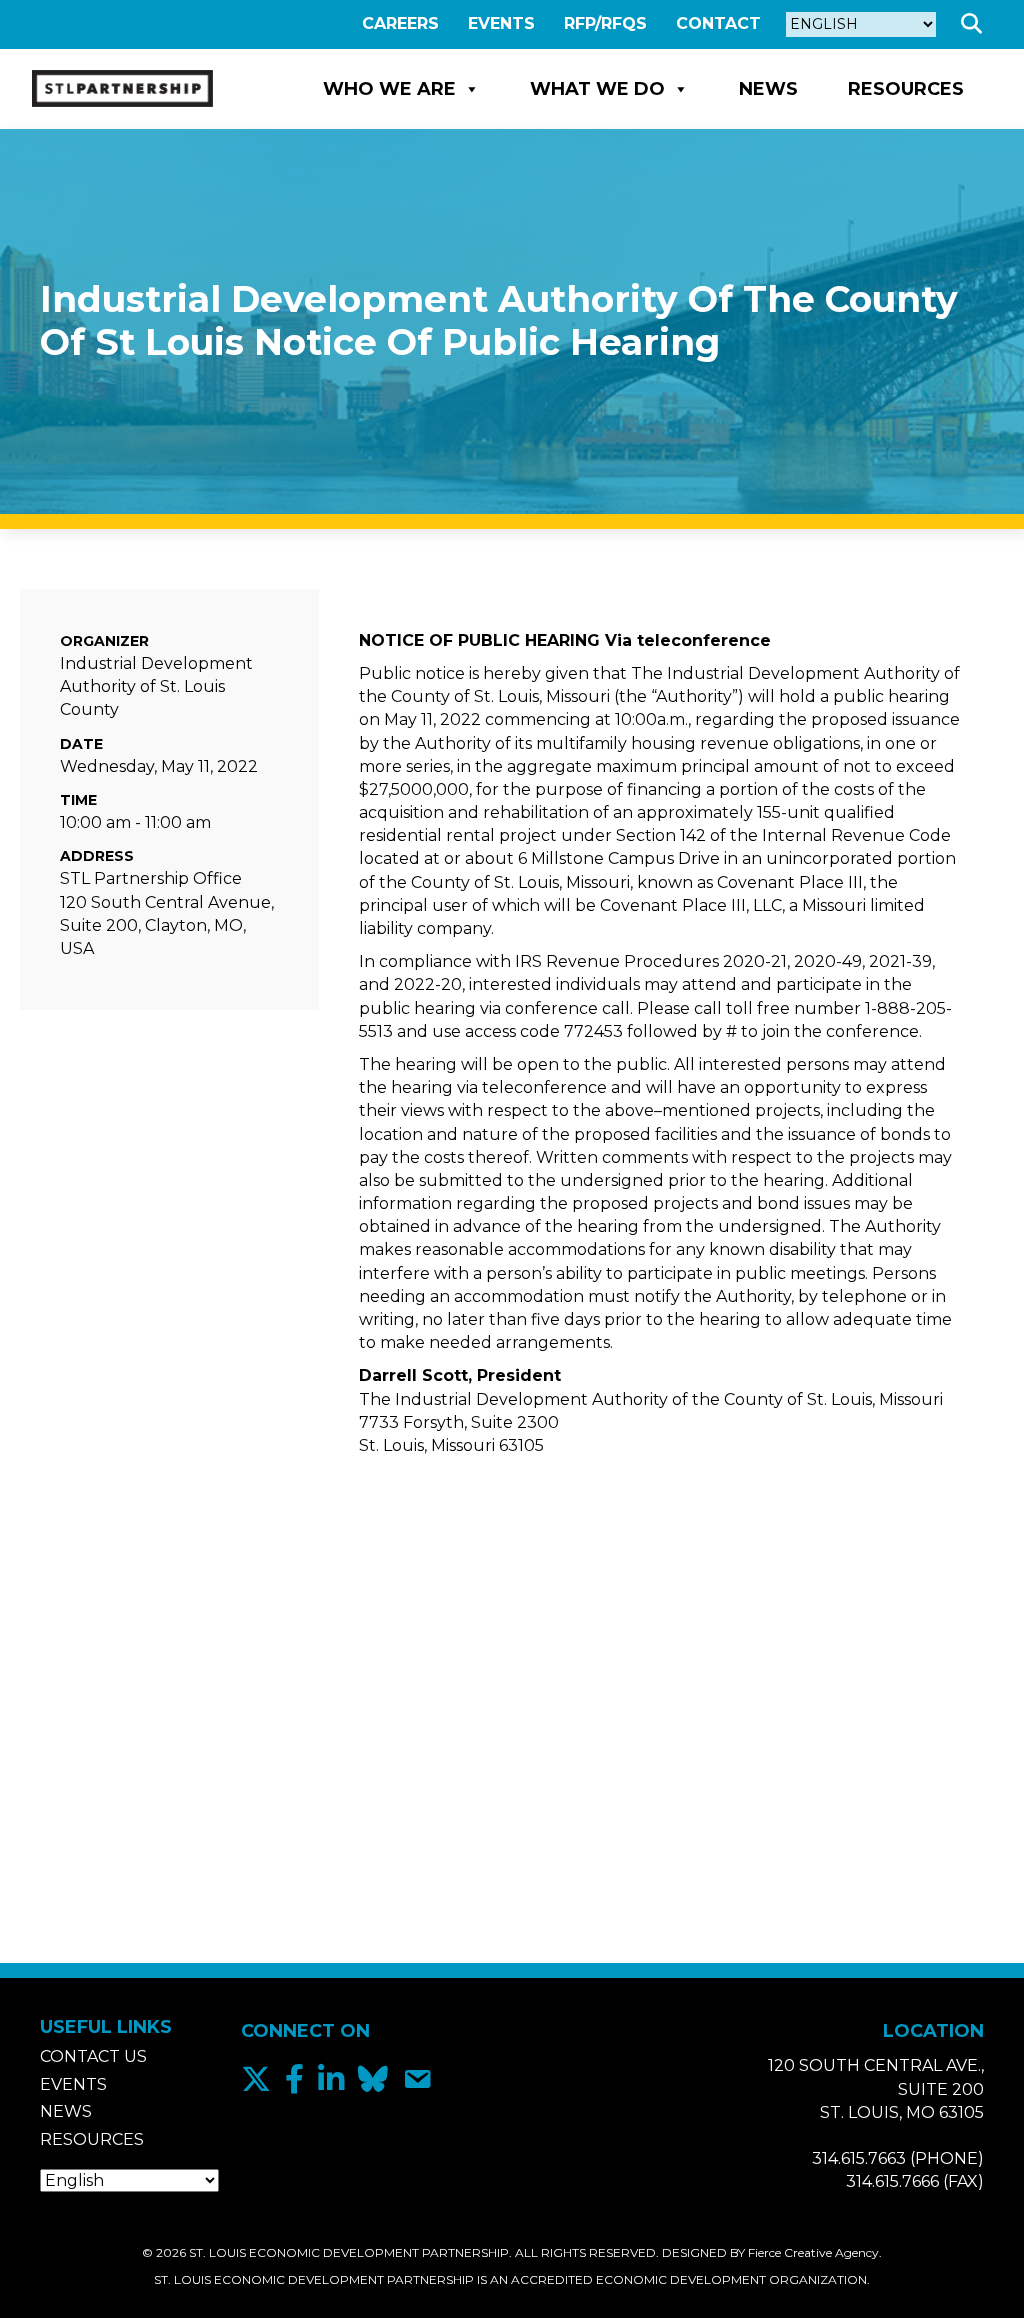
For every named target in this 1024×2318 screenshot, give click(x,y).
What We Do (597, 89)
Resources (906, 89)
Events (501, 23)
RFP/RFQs (605, 23)
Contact (718, 23)
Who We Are (389, 89)
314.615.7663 (859, 2158)
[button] (975, 24)
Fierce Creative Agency (813, 2252)
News (768, 89)
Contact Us (93, 2056)
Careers (400, 23)
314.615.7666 (892, 2181)
